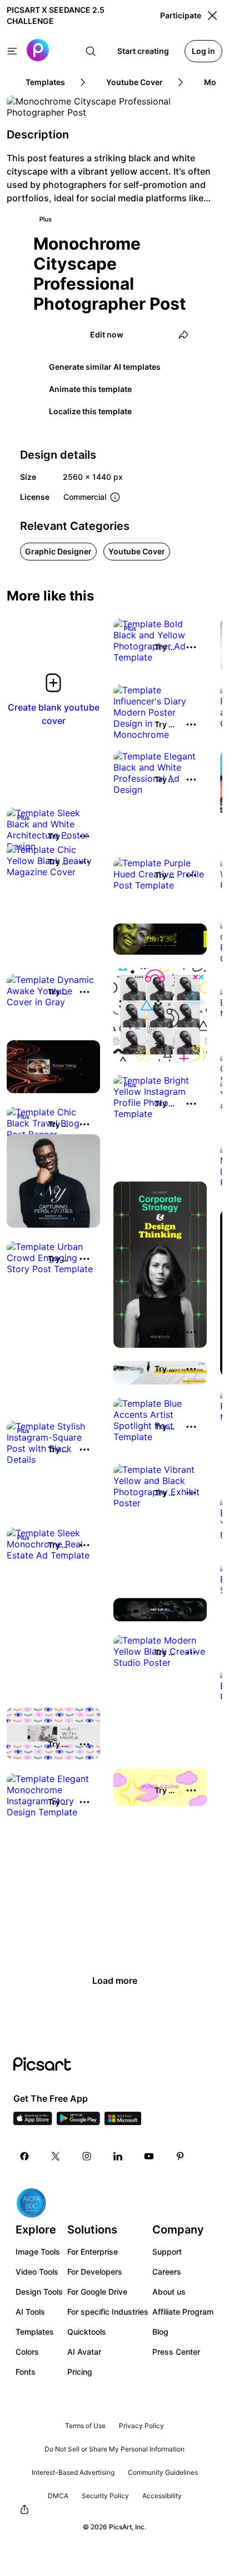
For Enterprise (93, 2252)
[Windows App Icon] (123, 2122)
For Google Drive (97, 2292)
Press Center (176, 2352)
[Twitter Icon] (56, 2156)
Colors (27, 2352)
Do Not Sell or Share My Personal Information (114, 2449)
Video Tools (37, 2272)
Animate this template (90, 389)
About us (169, 2292)
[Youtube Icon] (149, 2156)
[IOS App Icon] (33, 2122)
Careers (167, 2272)
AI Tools (30, 2312)
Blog (160, 2332)
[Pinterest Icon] (180, 2156)
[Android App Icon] (78, 2122)
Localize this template (90, 411)
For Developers (95, 2272)
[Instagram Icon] (87, 2156)
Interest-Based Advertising (73, 2472)
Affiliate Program (183, 2312)
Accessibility (162, 2496)
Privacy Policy (141, 2426)
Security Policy (105, 2496)
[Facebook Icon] (24, 2156)
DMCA (58, 2496)
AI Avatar (84, 2352)
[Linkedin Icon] (118, 2156)
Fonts (26, 2372)
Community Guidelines (163, 2472)
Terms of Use (85, 2426)
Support (167, 2252)
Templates (35, 2332)
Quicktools (87, 2332)
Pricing (80, 2372)
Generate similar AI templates (105, 367)
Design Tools (39, 2292)
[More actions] (191, 647)
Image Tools (38, 2252)
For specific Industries (108, 2312)
